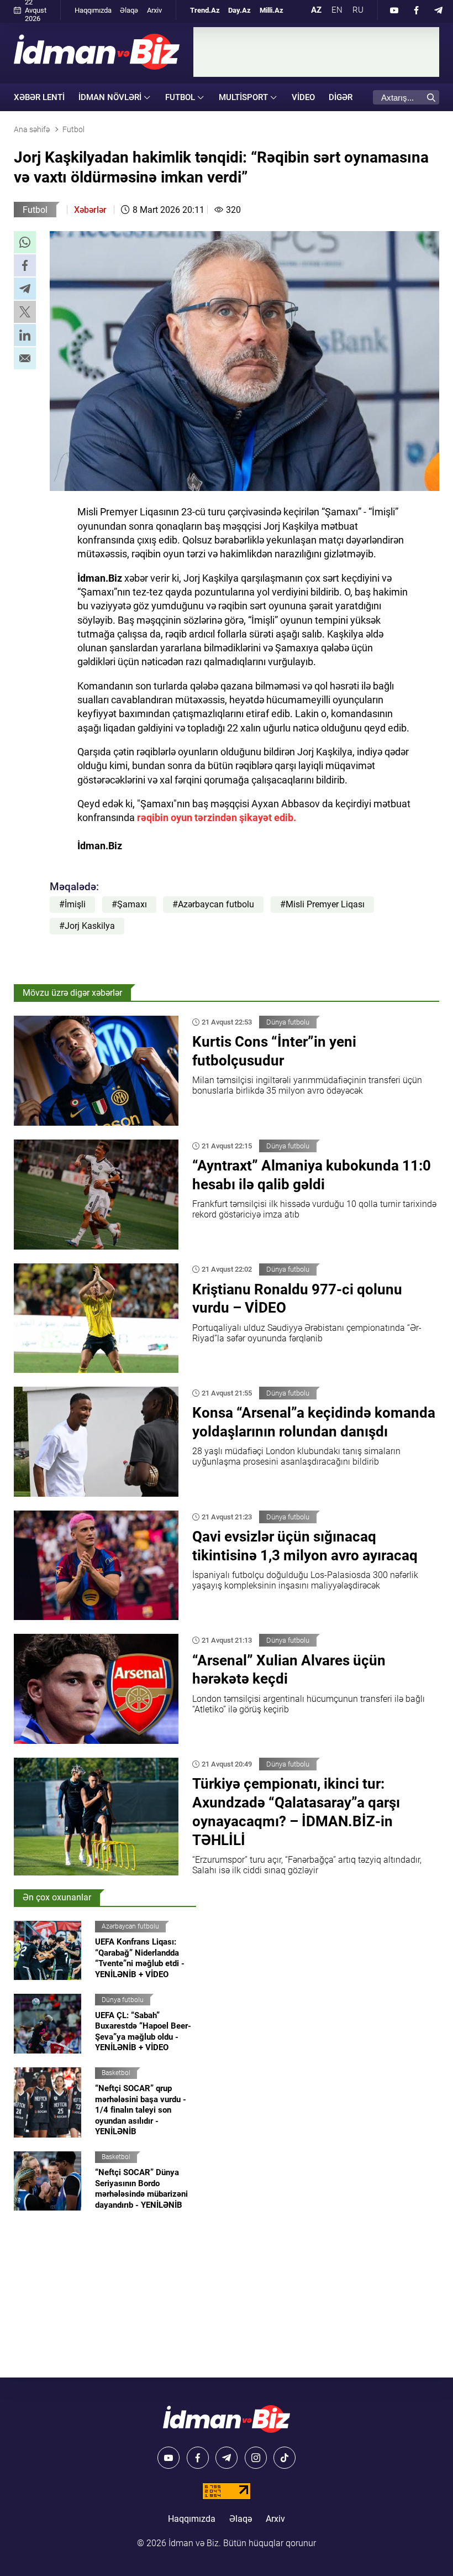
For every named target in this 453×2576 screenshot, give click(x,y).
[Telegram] (439, 10)
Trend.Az (205, 10)
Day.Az (239, 10)
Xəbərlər (90, 210)
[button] (25, 242)
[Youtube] (394, 10)
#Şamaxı (129, 904)
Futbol (35, 210)
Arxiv (154, 10)
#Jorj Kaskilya (87, 926)
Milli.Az (272, 10)
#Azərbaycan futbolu (213, 904)
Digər (341, 97)
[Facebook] (417, 10)
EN (337, 10)
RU (358, 10)
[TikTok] (285, 2458)
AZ (316, 10)
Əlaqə (129, 10)
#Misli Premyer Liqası (322, 904)
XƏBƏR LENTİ (39, 97)
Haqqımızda (93, 10)
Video (303, 97)
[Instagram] (256, 2458)
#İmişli (72, 904)
